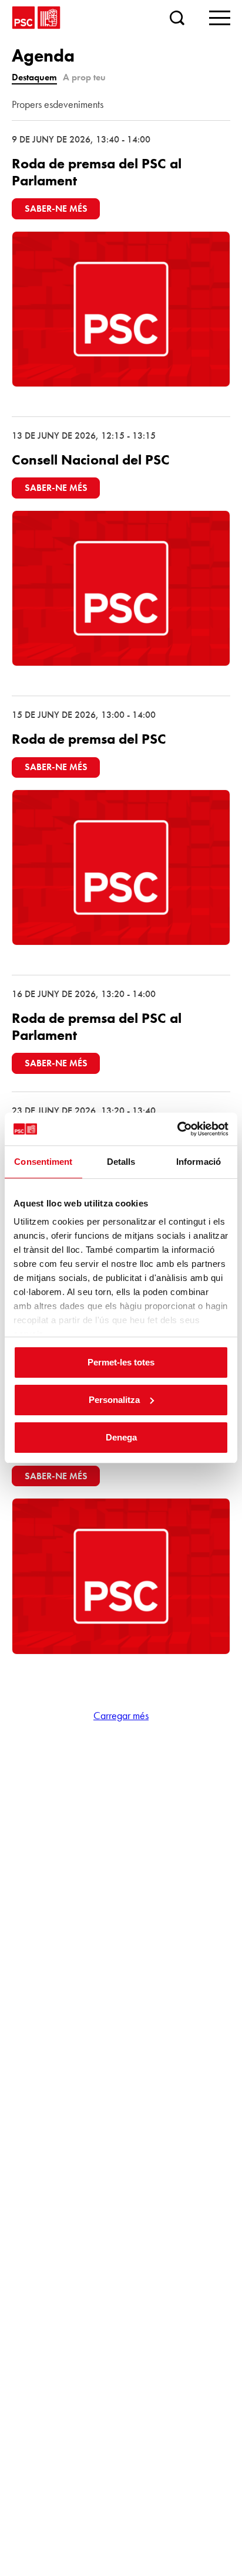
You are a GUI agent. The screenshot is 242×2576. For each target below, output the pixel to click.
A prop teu (84, 77)
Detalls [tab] (121, 1162)
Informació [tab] (199, 1162)
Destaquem (34, 77)
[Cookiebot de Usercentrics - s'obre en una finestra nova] (177, 1129)
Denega (121, 1437)
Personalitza (114, 1400)
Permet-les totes (121, 1362)
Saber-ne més (56, 209)
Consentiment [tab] (43, 1162)
